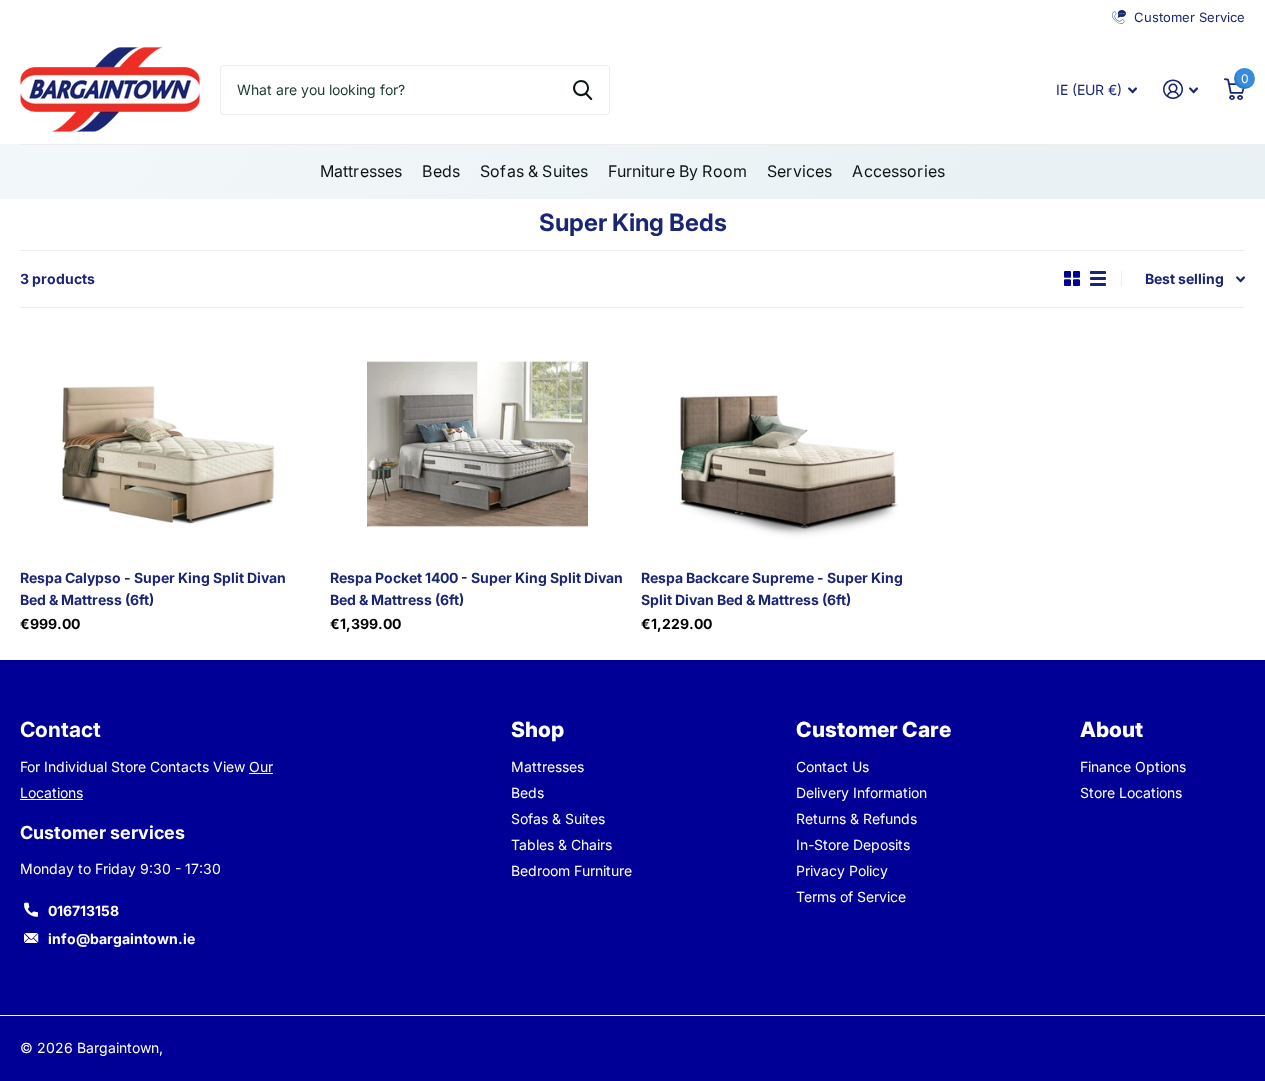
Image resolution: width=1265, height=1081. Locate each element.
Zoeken (582, 90)
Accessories (898, 171)
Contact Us (832, 766)
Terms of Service (851, 896)
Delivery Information (861, 792)
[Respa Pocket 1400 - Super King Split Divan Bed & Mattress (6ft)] (477, 444)
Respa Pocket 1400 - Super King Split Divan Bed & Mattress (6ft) (476, 588)
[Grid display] (1072, 278)
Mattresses (361, 171)
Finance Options (1133, 766)
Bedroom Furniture (571, 870)
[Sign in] (1180, 89)
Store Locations (1131, 792)
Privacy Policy (842, 870)
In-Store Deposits (853, 844)
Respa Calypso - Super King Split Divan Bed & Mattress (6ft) (153, 588)
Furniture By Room (677, 171)
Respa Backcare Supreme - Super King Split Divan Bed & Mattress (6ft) (772, 588)
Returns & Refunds (856, 818)
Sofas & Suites (534, 171)
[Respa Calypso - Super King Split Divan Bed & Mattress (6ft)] (167, 444)
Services (799, 171)
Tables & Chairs (561, 844)
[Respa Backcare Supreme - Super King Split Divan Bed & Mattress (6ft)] (788, 444)
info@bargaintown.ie (121, 938)
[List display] (1098, 278)
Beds (441, 171)
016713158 (83, 910)
